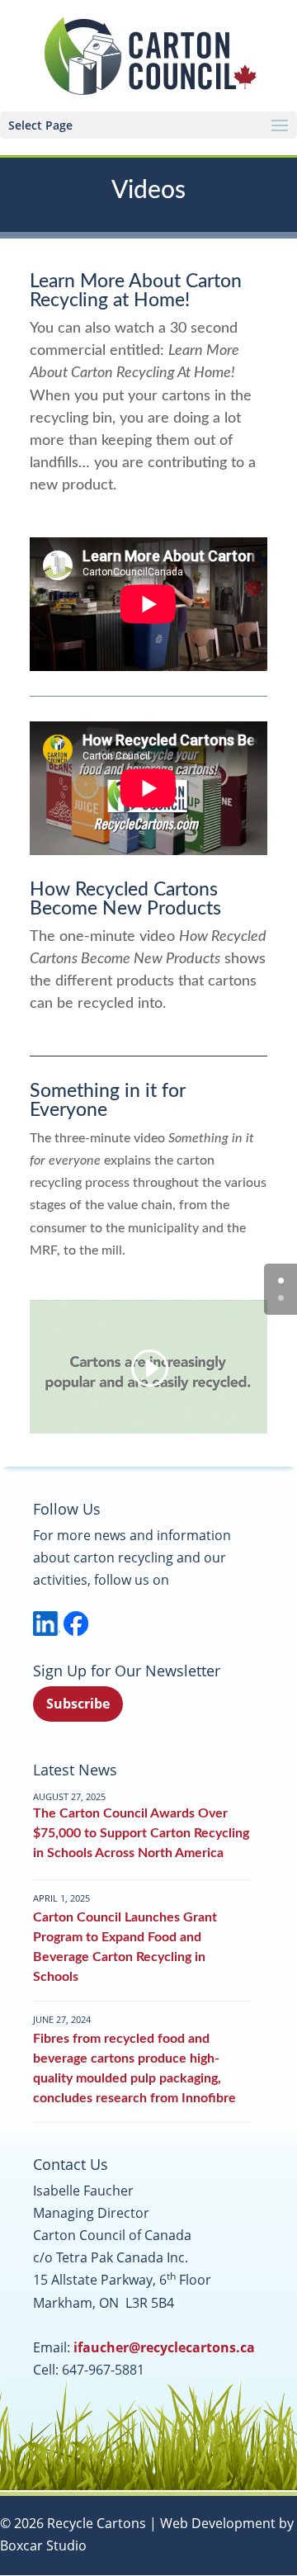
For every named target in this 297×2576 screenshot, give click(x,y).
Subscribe (78, 1704)
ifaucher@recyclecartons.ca (164, 2347)
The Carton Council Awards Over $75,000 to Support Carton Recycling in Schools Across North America (141, 1833)
